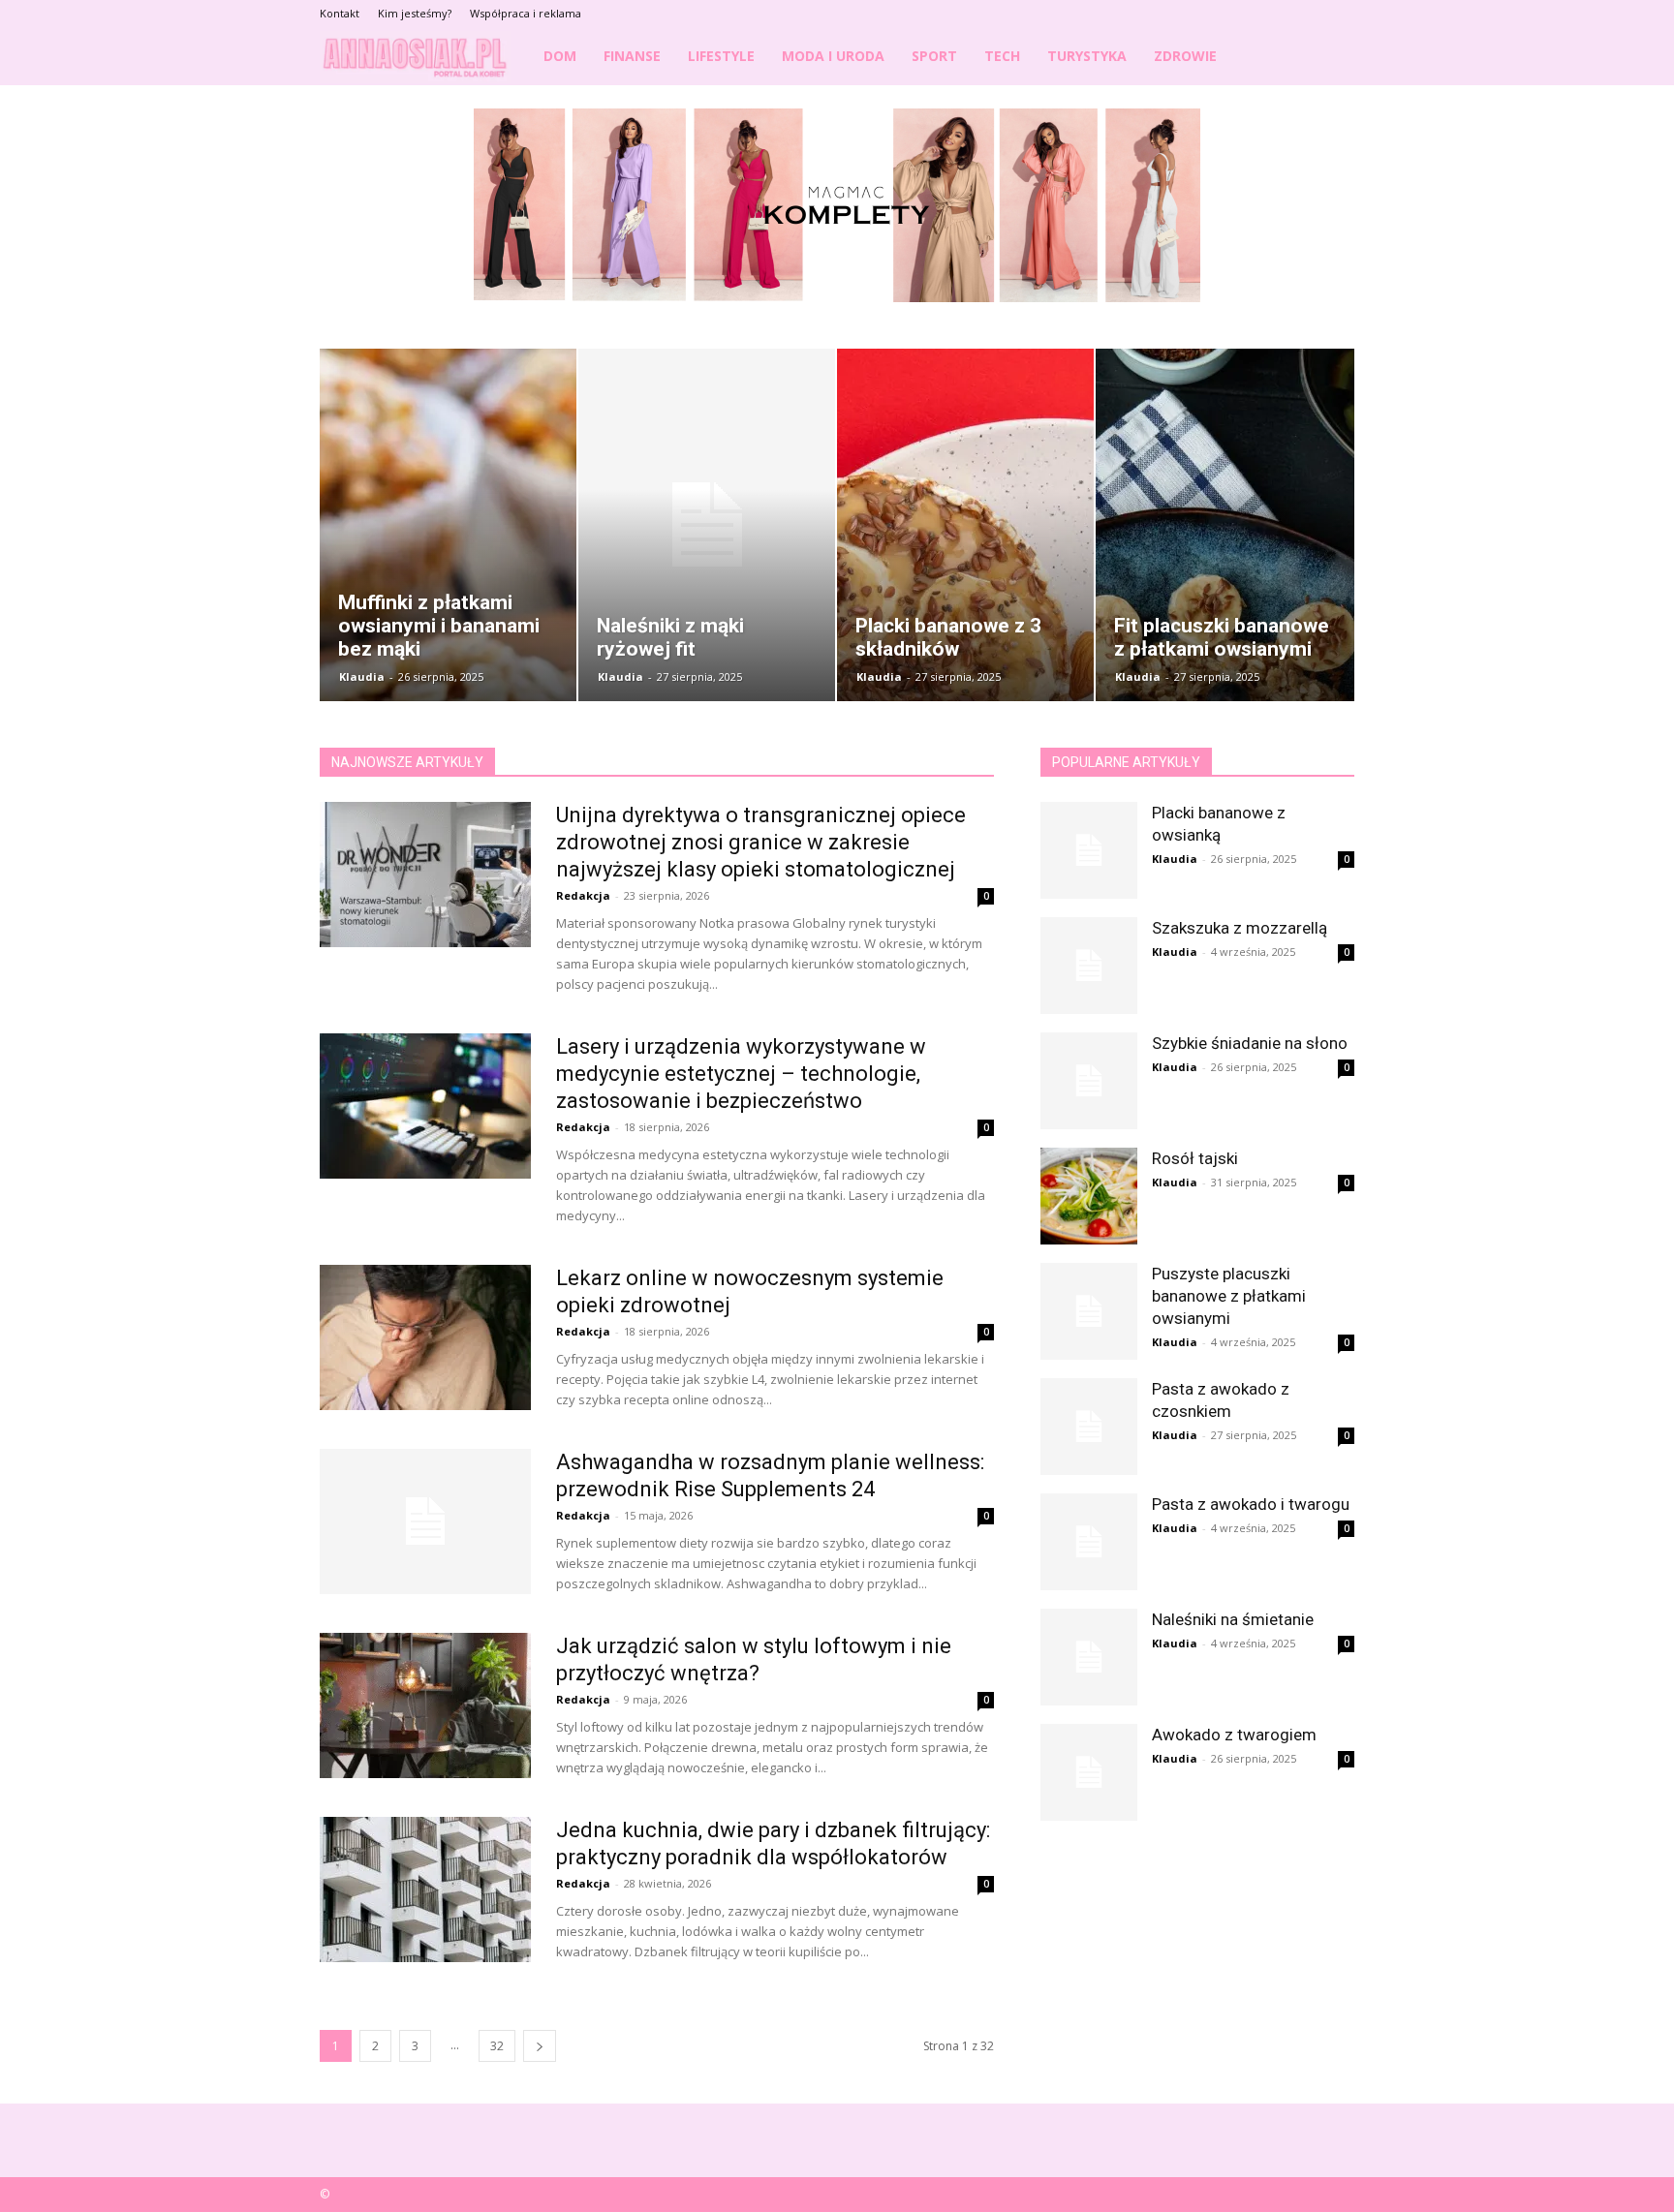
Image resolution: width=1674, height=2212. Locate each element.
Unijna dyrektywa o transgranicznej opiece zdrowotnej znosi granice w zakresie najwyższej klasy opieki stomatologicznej (761, 842)
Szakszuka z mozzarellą (1240, 928)
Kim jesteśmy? (415, 13)
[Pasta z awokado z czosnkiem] (1089, 1427)
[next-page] (540, 2046)
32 (497, 2046)
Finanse (632, 56)
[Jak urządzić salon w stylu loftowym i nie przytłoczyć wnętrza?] (425, 1705)
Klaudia (362, 676)
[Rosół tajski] (1089, 1196)
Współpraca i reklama (526, 13)
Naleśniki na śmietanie (1233, 1619)
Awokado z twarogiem (1234, 1735)
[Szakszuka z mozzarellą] (1089, 966)
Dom (560, 56)
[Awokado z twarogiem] (1089, 1772)
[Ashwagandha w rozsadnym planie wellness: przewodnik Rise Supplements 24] (425, 1521)
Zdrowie (1185, 56)
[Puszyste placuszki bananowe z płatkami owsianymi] (1089, 1311)
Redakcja (583, 895)
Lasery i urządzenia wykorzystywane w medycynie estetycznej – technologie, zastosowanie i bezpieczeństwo (741, 1074)
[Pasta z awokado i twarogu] (1089, 1542)
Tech (1002, 56)
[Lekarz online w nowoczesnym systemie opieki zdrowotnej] (425, 1337)
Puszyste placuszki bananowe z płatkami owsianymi (1229, 1296)
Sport (934, 56)
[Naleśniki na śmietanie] (1089, 1657)
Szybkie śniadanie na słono (1250, 1043)
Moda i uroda (833, 56)
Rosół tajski (1195, 1158)
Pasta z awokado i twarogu (1251, 1504)
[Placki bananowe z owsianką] (1089, 850)
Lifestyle (721, 56)
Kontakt (340, 13)
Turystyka (1087, 56)
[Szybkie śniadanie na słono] (1089, 1081)
